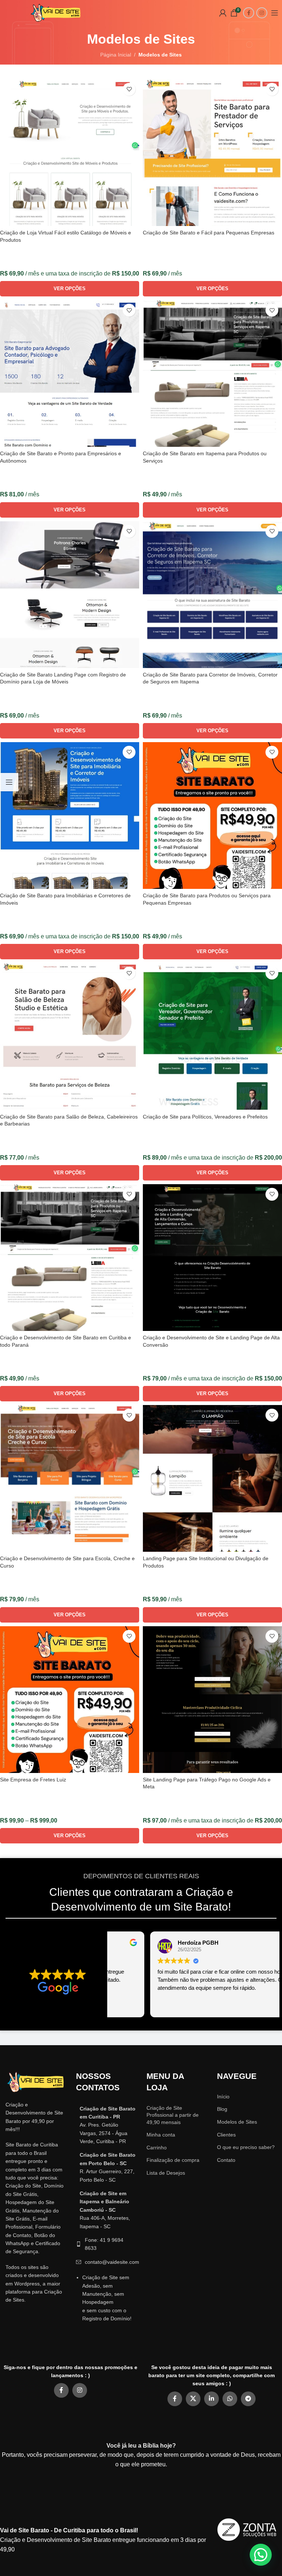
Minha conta (161, 2135)
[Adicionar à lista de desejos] (129, 89)
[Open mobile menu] (275, 13)
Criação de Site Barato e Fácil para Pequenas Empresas (209, 233)
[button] (261, 2555)
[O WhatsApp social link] (230, 2399)
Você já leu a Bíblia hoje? (141, 2446)
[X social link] (193, 2399)
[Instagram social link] (262, 13)
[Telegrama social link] (248, 2399)
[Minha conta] (223, 13)
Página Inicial (116, 55)
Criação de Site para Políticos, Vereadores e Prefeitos (205, 1117)
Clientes (226, 2135)
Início (223, 2097)
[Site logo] (56, 12)
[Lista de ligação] (106, 2125)
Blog (222, 2109)
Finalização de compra (173, 2160)
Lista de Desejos (166, 2173)
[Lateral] (9, 782)
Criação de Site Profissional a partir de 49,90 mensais (173, 2115)
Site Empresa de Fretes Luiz (33, 1780)
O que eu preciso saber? (246, 2147)
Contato (226, 2160)
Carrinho (157, 2148)
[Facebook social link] (249, 13)
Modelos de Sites (237, 2122)
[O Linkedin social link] (211, 2399)
